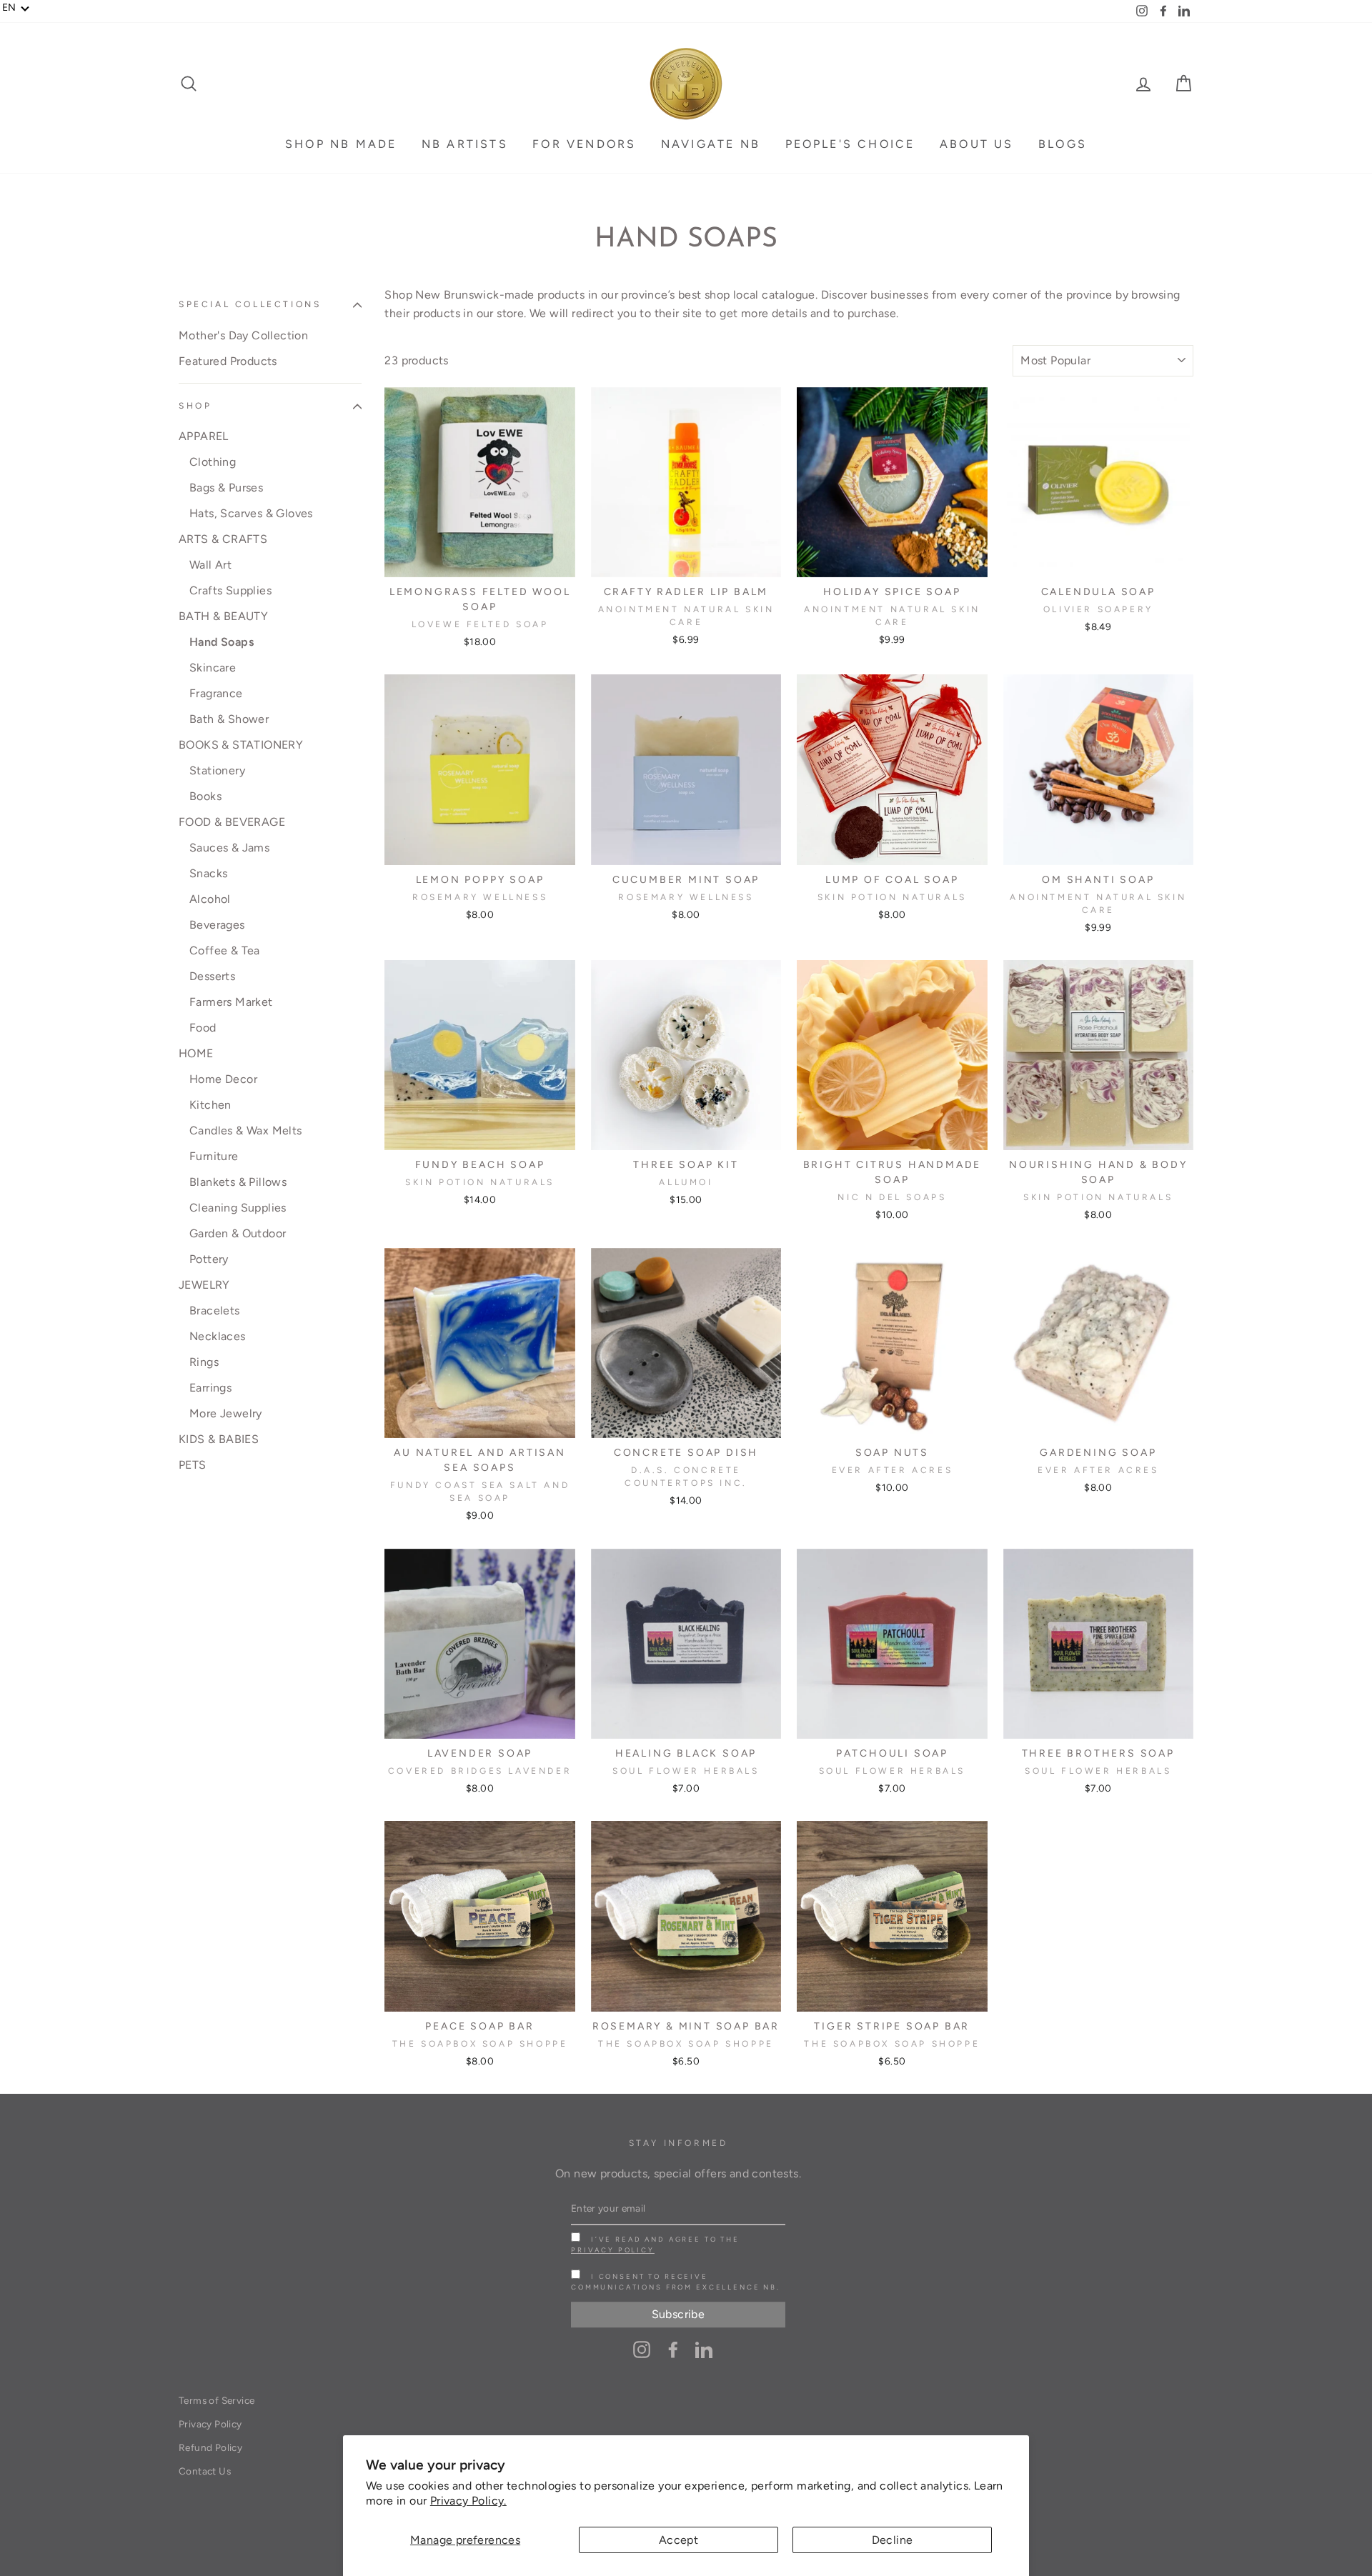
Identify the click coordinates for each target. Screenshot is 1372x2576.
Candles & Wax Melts (246, 1130)
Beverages (217, 925)
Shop (195, 406)
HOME (196, 1053)
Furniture (214, 1156)
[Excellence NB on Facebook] (673, 2349)
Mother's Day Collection (243, 335)
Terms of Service (217, 2400)
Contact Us (205, 2471)
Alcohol (210, 899)
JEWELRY (204, 1285)
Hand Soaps (222, 642)
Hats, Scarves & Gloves (251, 513)
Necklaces (218, 1336)
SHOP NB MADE (341, 144)
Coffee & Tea (225, 950)
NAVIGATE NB (711, 144)
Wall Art (210, 565)
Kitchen (210, 1105)
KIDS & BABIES (219, 1439)
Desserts (212, 976)
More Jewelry (226, 1413)
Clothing (213, 462)
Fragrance (216, 693)
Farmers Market (231, 1002)
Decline (893, 2540)
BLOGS (1063, 144)
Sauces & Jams (229, 848)
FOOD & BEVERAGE (232, 822)
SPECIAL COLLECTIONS (250, 304)
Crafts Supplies (230, 590)
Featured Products (228, 361)
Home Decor (223, 1079)
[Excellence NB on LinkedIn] (704, 2349)
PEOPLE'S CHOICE (850, 144)
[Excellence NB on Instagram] (642, 2349)
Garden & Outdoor (238, 1233)
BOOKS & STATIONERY (241, 745)
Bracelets (215, 1311)
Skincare (213, 668)
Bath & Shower (229, 719)
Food (203, 1028)
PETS (193, 1465)
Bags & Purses (226, 488)
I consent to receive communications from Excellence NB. (676, 2282)
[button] (16, 8)
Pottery (209, 1259)
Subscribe (678, 2314)
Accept (678, 2540)
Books (205, 796)
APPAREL (204, 436)
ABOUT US (977, 144)
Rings (204, 1362)
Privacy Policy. (468, 2501)
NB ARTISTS (465, 144)
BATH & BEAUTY (223, 616)
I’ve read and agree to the (655, 2245)
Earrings (210, 1388)
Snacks (208, 873)
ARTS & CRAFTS (223, 539)
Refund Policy (210, 2447)
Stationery (217, 770)
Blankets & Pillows (238, 1182)
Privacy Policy (613, 2250)
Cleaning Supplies (238, 1208)
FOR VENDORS (584, 144)
